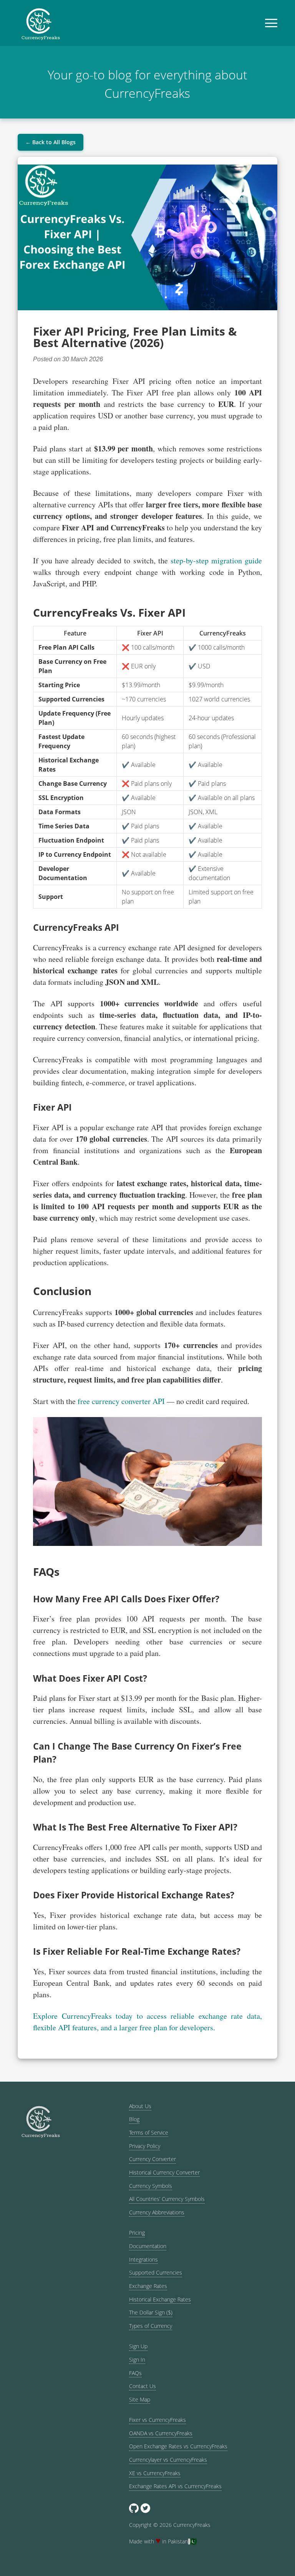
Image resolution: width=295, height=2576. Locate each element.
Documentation (148, 2246)
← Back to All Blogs (51, 142)
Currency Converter (152, 2159)
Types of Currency (151, 2326)
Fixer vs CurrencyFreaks (157, 2420)
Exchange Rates (148, 2286)
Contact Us (143, 2386)
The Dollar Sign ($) (151, 2312)
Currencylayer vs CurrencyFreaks (168, 2460)
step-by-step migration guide (216, 560)
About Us (140, 2106)
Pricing (137, 2233)
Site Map (140, 2399)
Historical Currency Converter (164, 2172)
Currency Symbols (151, 2186)
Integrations (143, 2259)
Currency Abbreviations (157, 2212)
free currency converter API (121, 1401)
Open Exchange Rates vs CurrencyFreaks (178, 2446)
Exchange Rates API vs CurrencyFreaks (175, 2486)
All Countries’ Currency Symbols (167, 2199)
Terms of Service (149, 2132)
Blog (134, 2119)
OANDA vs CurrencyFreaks (161, 2433)
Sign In (137, 2360)
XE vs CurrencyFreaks (155, 2473)
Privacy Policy (145, 2146)
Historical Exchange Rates (160, 2299)
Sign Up (138, 2346)
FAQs (135, 2373)
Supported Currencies (156, 2272)
